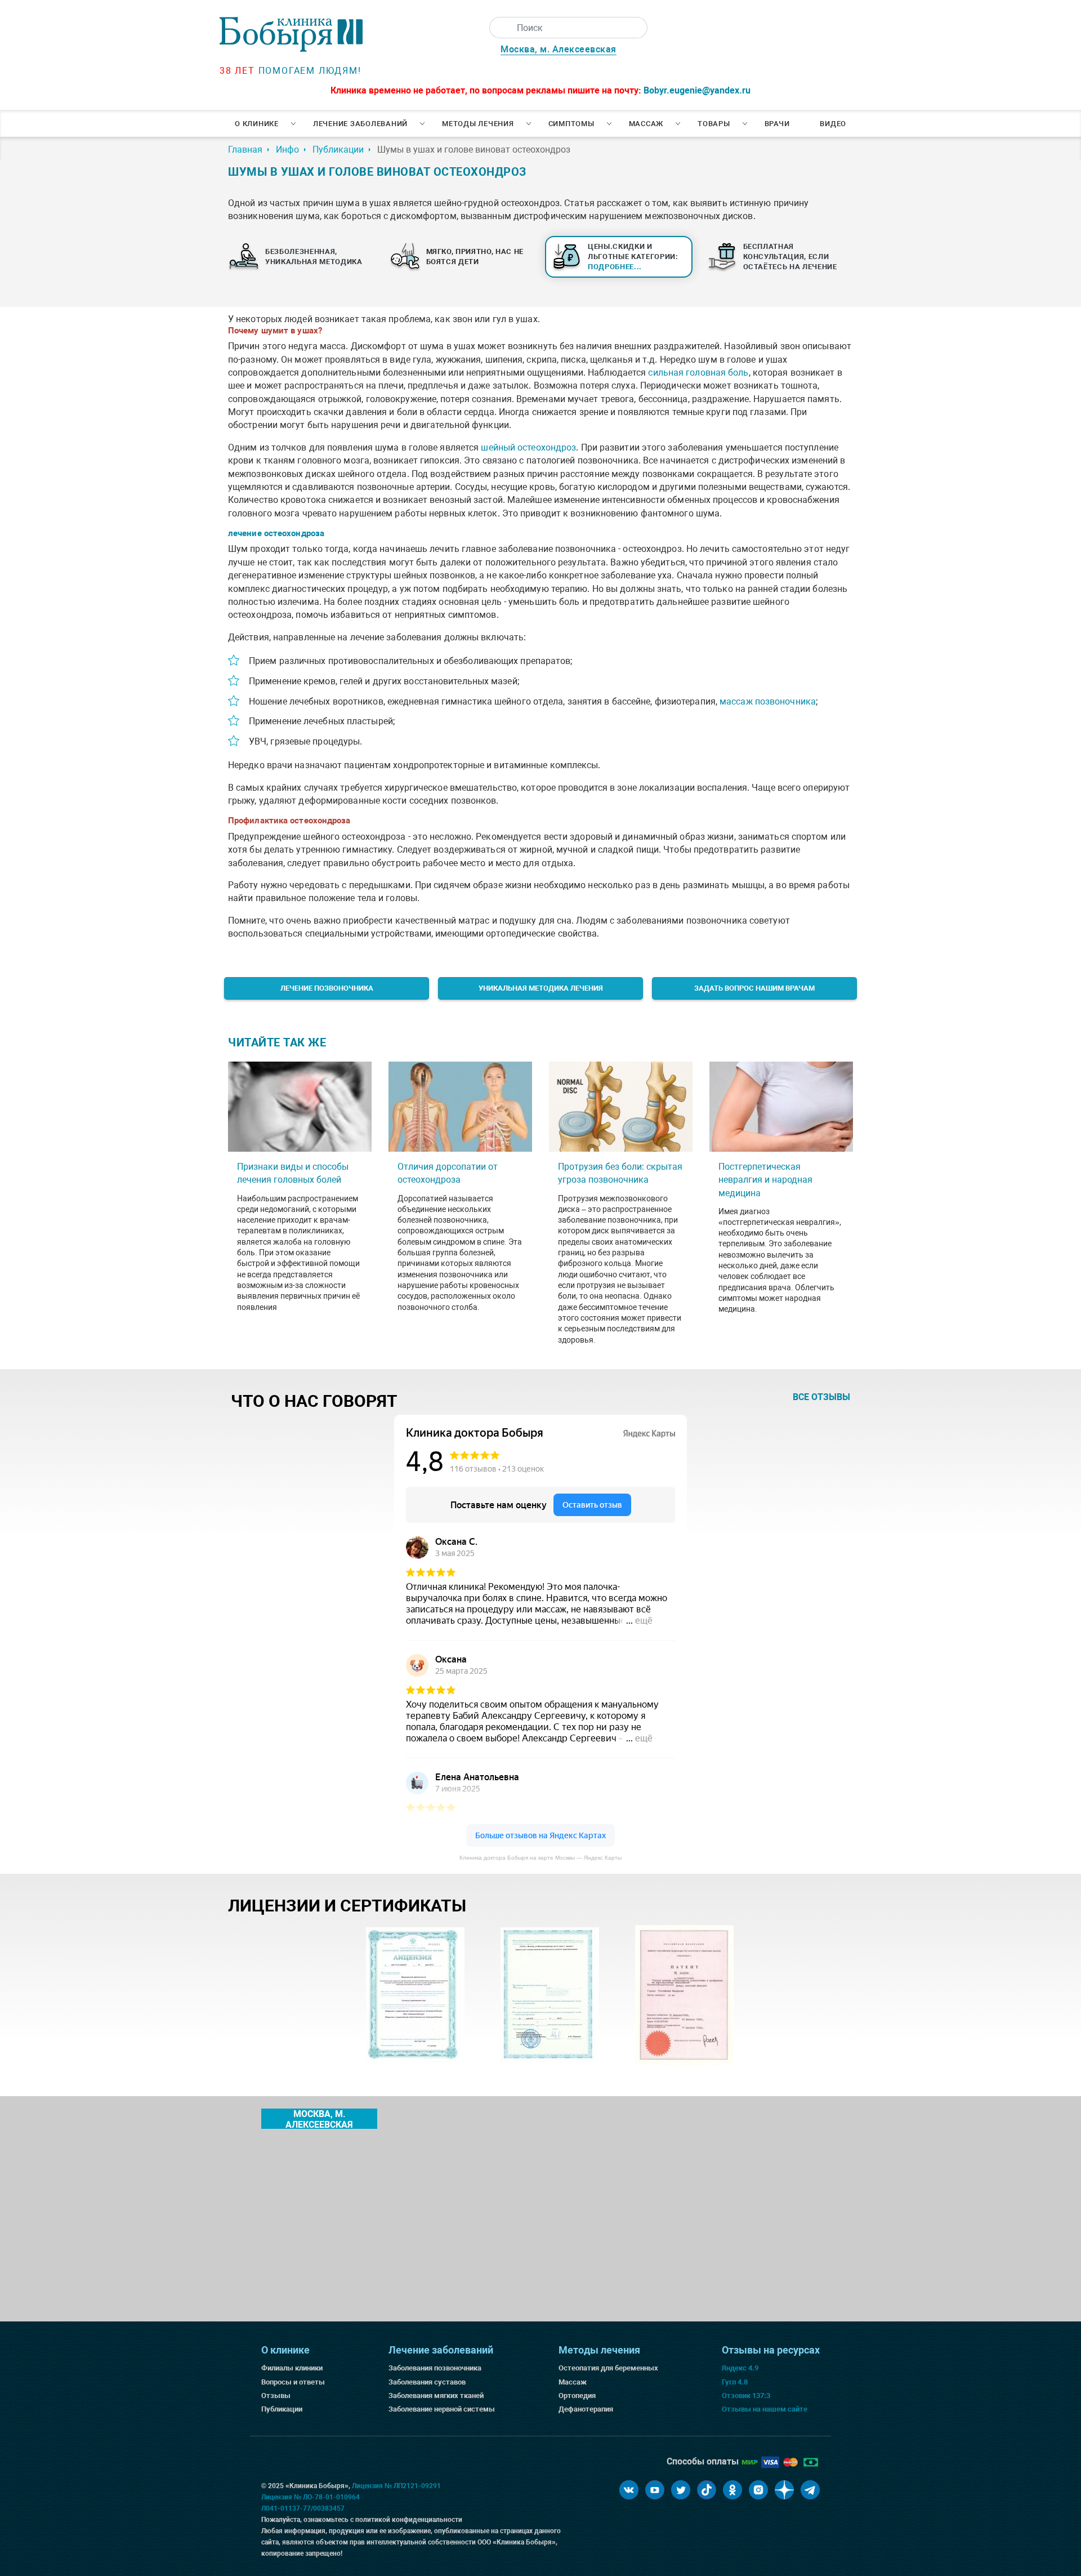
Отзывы (276, 2395)
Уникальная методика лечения (541, 988)
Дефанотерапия (586, 2409)
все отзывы (821, 1397)
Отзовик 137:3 (746, 2395)
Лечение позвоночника (327, 988)
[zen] (784, 2490)
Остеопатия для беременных (608, 2368)
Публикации (282, 2409)
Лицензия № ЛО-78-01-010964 (311, 2497)
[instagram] (758, 2490)
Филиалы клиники (292, 2368)
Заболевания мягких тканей (436, 2395)
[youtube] (655, 2490)
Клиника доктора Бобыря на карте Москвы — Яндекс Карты (540, 1858)
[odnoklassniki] (732, 2490)
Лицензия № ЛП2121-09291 (396, 2486)
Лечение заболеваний (360, 124)
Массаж (646, 124)
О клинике (257, 124)
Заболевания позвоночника (435, 2368)
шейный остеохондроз (528, 447)
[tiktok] (707, 2490)
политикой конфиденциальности (409, 2520)
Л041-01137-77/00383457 (303, 2508)
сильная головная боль (698, 373)
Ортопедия (577, 2395)
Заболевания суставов (427, 2382)
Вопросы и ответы (293, 2382)
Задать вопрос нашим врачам (754, 988)
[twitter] (681, 2490)
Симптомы (571, 124)
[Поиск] (500, 28)
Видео (833, 124)
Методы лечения (478, 124)
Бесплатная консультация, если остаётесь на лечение (790, 257)
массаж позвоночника (768, 701)
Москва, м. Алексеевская (559, 49)
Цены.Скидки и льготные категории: (633, 257)
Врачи (777, 124)
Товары (714, 124)
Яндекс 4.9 (740, 2368)
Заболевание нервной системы (442, 2409)
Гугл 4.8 (735, 2382)
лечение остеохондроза (276, 533)
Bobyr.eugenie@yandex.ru (697, 90)
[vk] (629, 2490)
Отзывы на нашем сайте (765, 2409)
